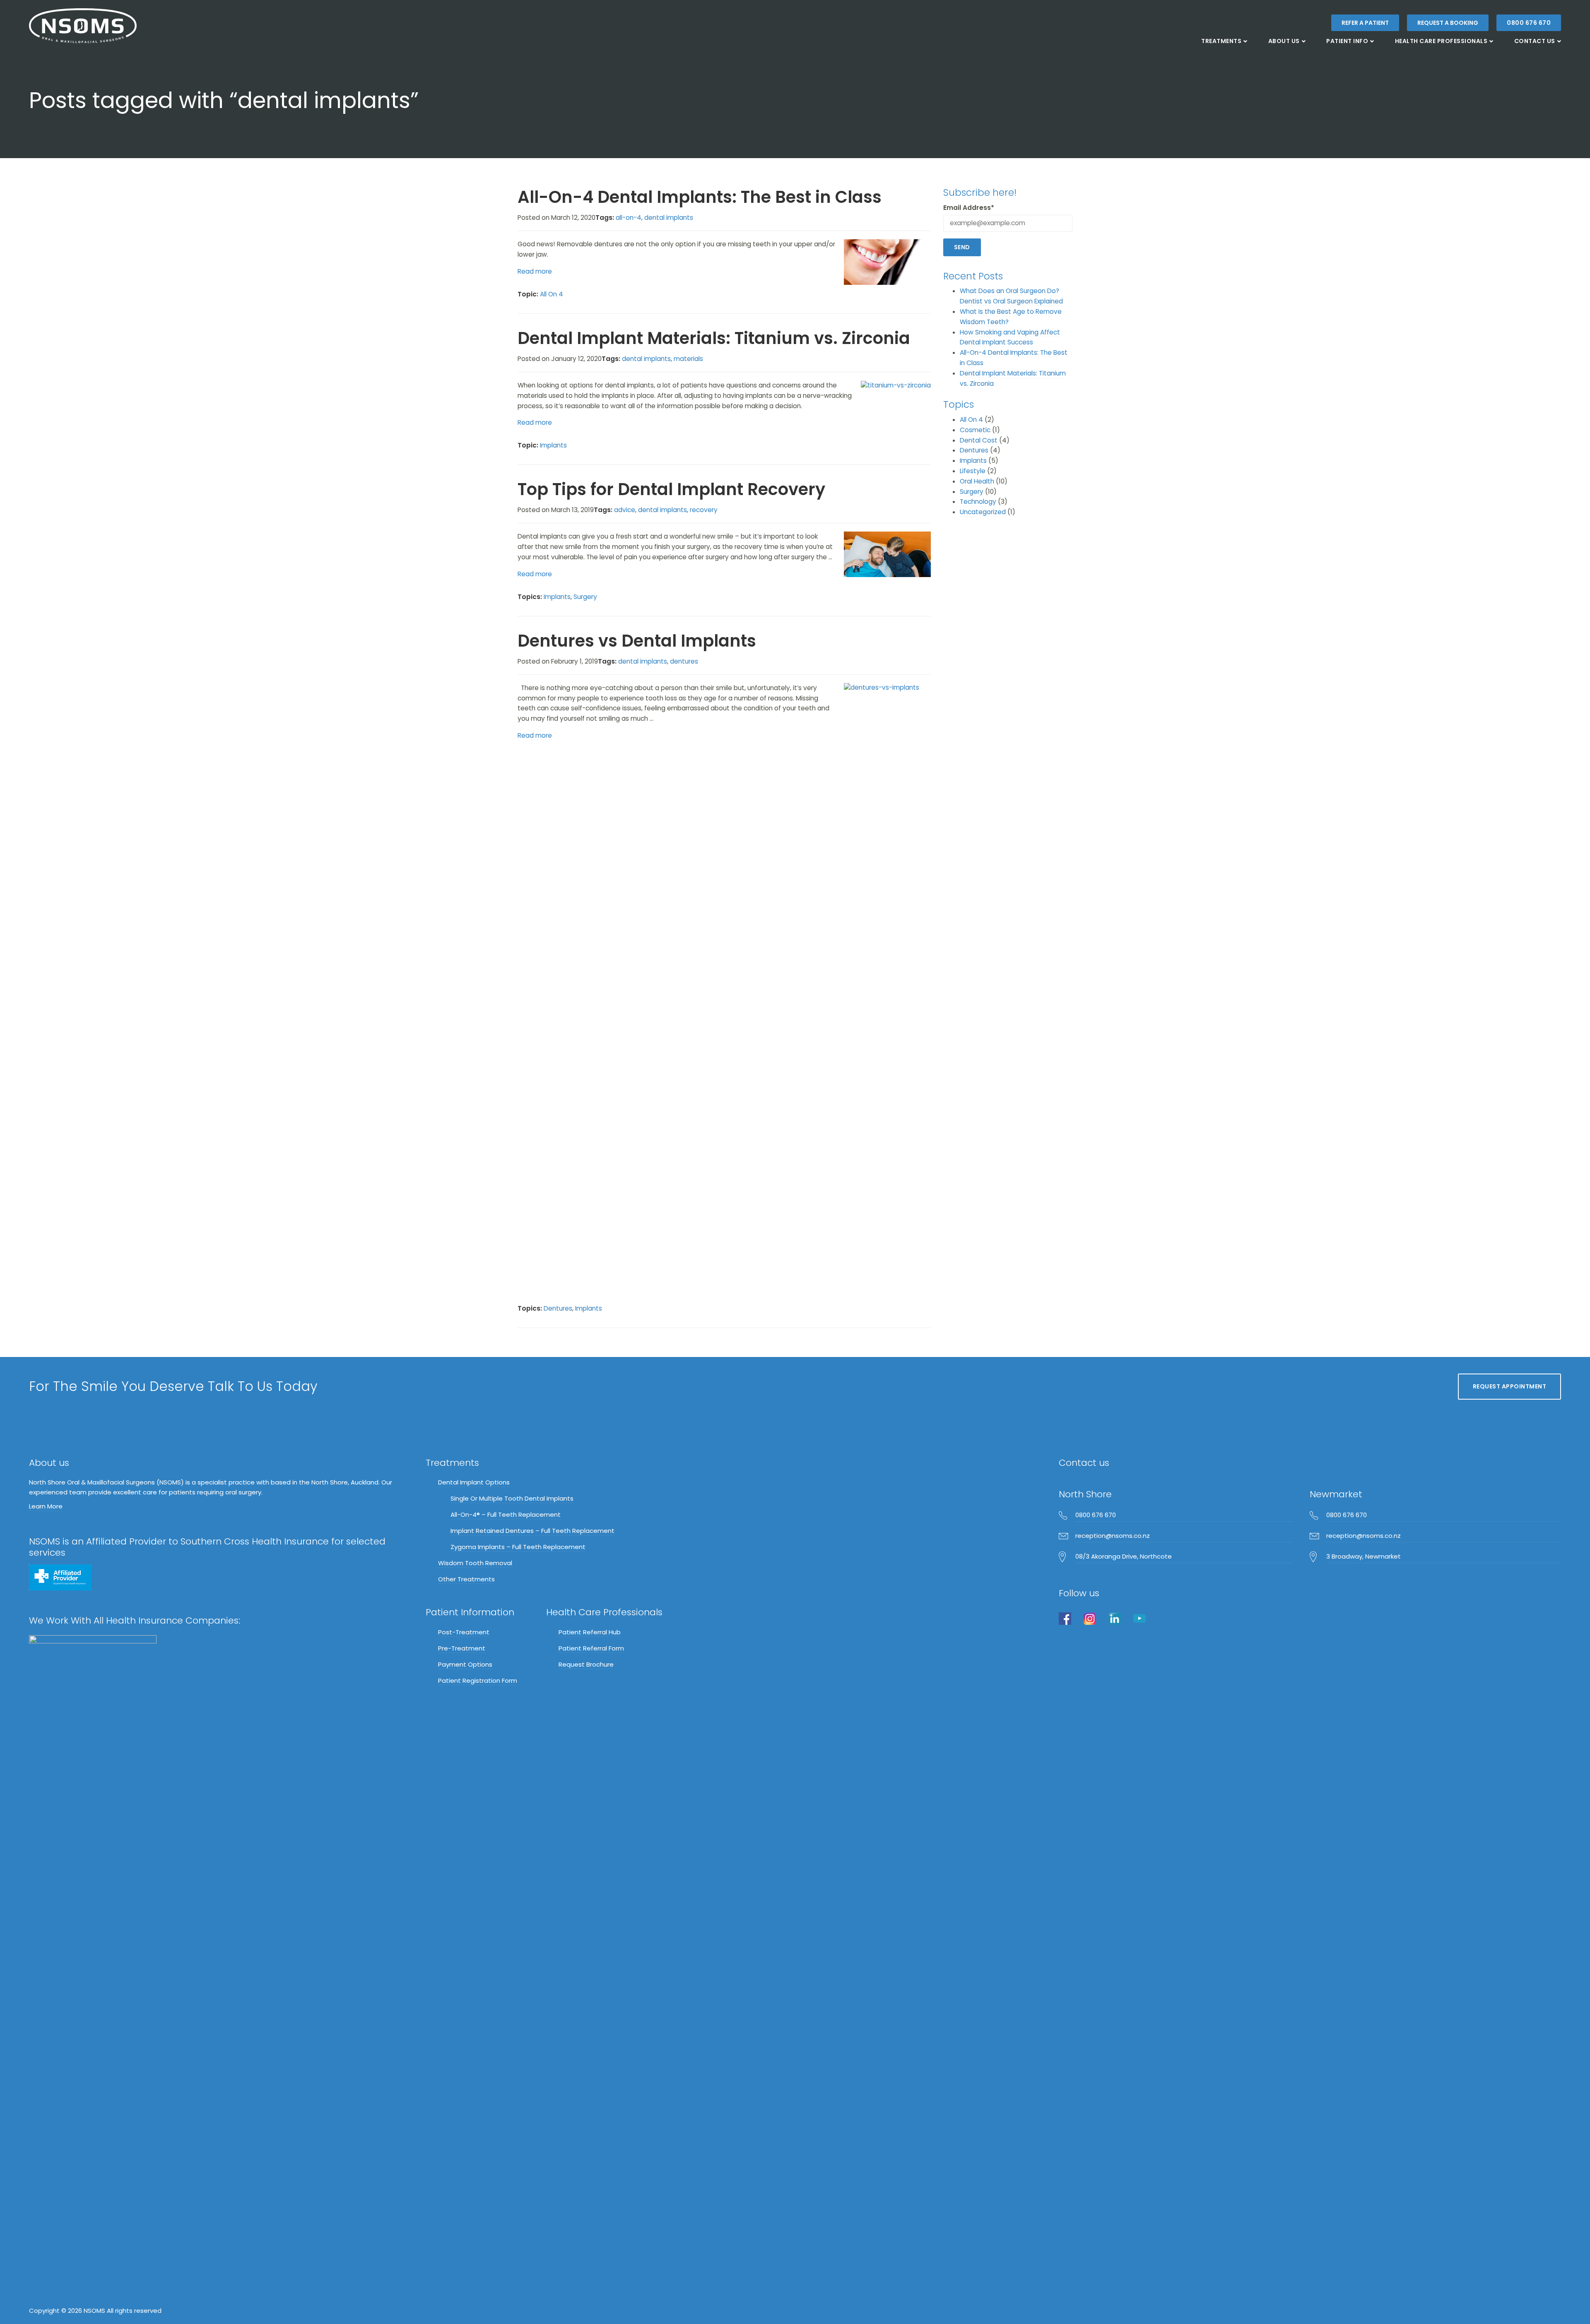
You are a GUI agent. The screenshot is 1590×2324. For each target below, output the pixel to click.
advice (625, 510)
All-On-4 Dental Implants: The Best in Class (700, 197)
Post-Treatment (464, 1632)
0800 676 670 (1529, 23)
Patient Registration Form (478, 1680)
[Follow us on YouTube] (1139, 1618)
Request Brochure (586, 1664)
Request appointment (1510, 1386)
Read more (535, 271)
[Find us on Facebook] (1065, 1618)
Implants (553, 445)
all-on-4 (629, 218)
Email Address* (969, 208)
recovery (704, 510)
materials (688, 359)
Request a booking (1448, 23)
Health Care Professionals (1441, 41)
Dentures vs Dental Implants (637, 641)
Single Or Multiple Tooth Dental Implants (512, 1498)
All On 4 (552, 294)
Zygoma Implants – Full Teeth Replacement (518, 1547)
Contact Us (1535, 41)
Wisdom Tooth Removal (475, 1563)
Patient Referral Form (591, 1648)
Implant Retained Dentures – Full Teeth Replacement (532, 1531)
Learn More (46, 1506)
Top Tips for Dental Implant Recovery (671, 489)
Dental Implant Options (474, 1482)
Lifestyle (973, 471)
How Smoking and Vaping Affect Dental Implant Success (1010, 337)
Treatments (1221, 41)
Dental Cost (979, 440)
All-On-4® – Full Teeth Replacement (506, 1514)
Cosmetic (975, 430)
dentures (684, 661)
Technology (978, 502)
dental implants (669, 218)
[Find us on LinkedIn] (1115, 1618)
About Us (1284, 41)
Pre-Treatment (462, 1648)
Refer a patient (1365, 23)
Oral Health (977, 481)
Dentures (558, 1308)
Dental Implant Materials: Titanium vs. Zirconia (714, 338)
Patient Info (1347, 41)
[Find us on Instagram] (1090, 1618)
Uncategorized (983, 512)
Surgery (585, 597)
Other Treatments (466, 1579)
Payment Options (465, 1664)
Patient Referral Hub (590, 1632)
